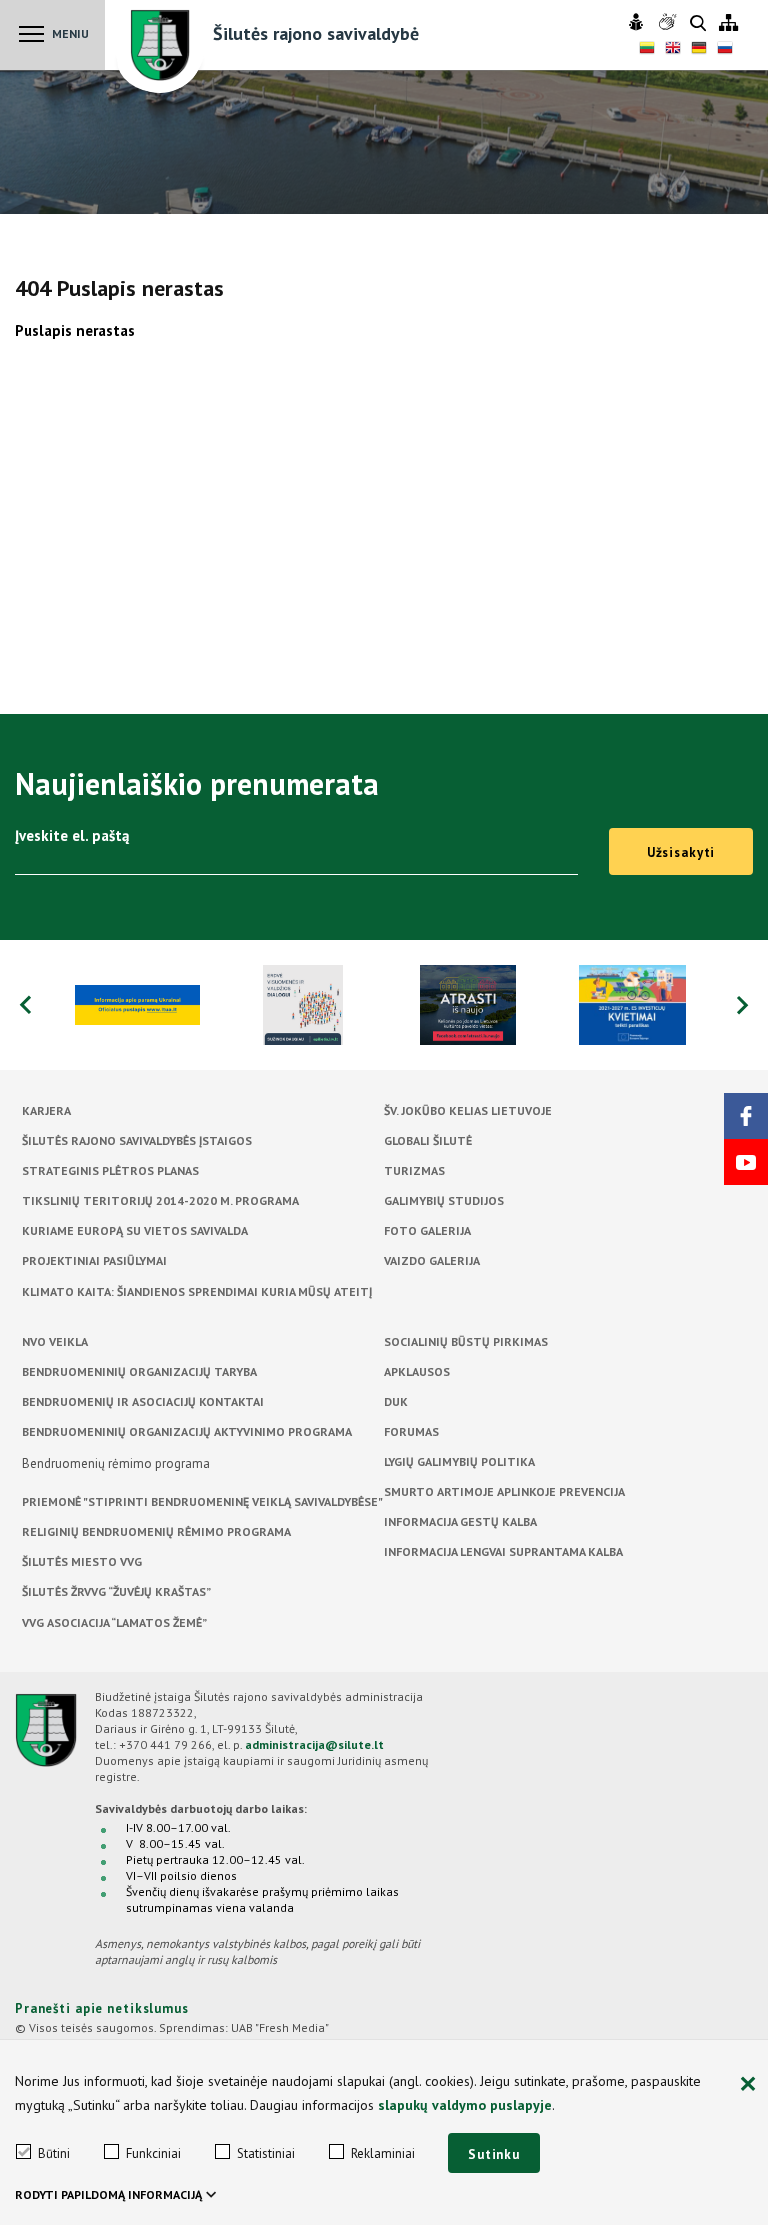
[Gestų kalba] (669, 23)
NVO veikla (55, 1341)
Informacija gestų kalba (460, 1521)
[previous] (25, 1005)
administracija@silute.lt (314, 1744)
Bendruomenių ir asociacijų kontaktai (143, 1401)
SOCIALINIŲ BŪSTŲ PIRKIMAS (466, 1341)
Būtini (54, 2153)
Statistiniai (266, 2153)
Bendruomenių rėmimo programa (116, 1463)
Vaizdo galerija (432, 1260)
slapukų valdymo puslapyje (465, 2105)
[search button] (698, 24)
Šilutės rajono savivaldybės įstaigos (137, 1140)
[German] (699, 50)
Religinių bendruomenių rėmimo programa (156, 1531)
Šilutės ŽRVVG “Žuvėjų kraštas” (116, 1591)
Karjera (46, 1110)
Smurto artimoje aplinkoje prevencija (504, 1491)
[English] (673, 50)
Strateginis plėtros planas (110, 1170)
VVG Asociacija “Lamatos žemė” (114, 1622)
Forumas (411, 1431)
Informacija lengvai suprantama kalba (503, 1551)
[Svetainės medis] (728, 23)
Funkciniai (153, 2153)
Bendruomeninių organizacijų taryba (139, 1371)
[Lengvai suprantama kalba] (638, 23)
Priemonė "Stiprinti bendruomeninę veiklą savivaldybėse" (202, 1501)
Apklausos (417, 1371)
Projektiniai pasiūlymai (94, 1260)
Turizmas (414, 1170)
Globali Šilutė (428, 1140)
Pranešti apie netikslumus (102, 2008)
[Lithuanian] (647, 50)
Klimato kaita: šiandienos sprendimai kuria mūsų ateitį (197, 1291)
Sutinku (494, 2154)
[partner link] (137, 1005)
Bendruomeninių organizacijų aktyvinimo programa (187, 1431)
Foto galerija (427, 1230)
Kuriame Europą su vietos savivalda (135, 1230)
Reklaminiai (383, 2153)
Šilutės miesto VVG (82, 1561)
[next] (743, 1005)
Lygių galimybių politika (459, 1461)
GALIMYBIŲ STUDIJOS (444, 1200)
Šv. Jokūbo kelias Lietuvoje (468, 1110)
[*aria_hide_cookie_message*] (748, 2085)
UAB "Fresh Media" (280, 2027)
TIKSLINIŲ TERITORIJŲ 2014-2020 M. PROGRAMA (160, 1200)
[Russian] (725, 50)
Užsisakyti (681, 852)
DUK (396, 1401)
